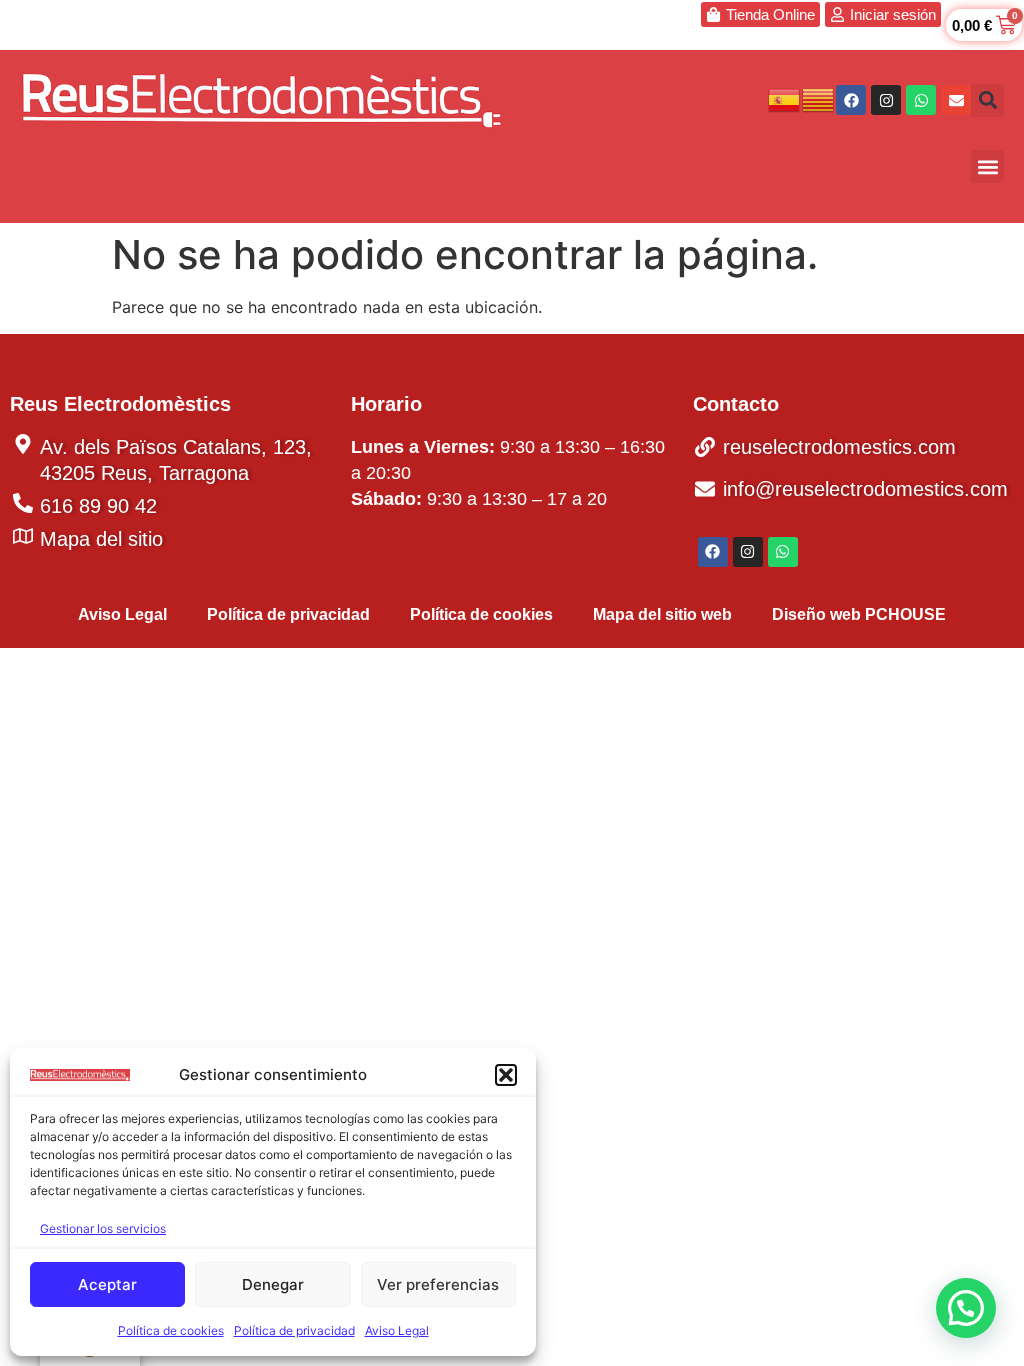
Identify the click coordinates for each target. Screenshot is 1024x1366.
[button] (506, 1075)
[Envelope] (956, 100)
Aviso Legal (397, 1330)
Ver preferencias (438, 1284)
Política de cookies (171, 1330)
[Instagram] (886, 100)
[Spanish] (785, 98)
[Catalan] (819, 98)
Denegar (273, 1284)
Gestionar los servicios (103, 1228)
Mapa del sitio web (662, 614)
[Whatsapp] (921, 100)
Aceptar (107, 1284)
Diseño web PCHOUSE (859, 614)
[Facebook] (851, 100)
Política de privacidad (294, 1330)
